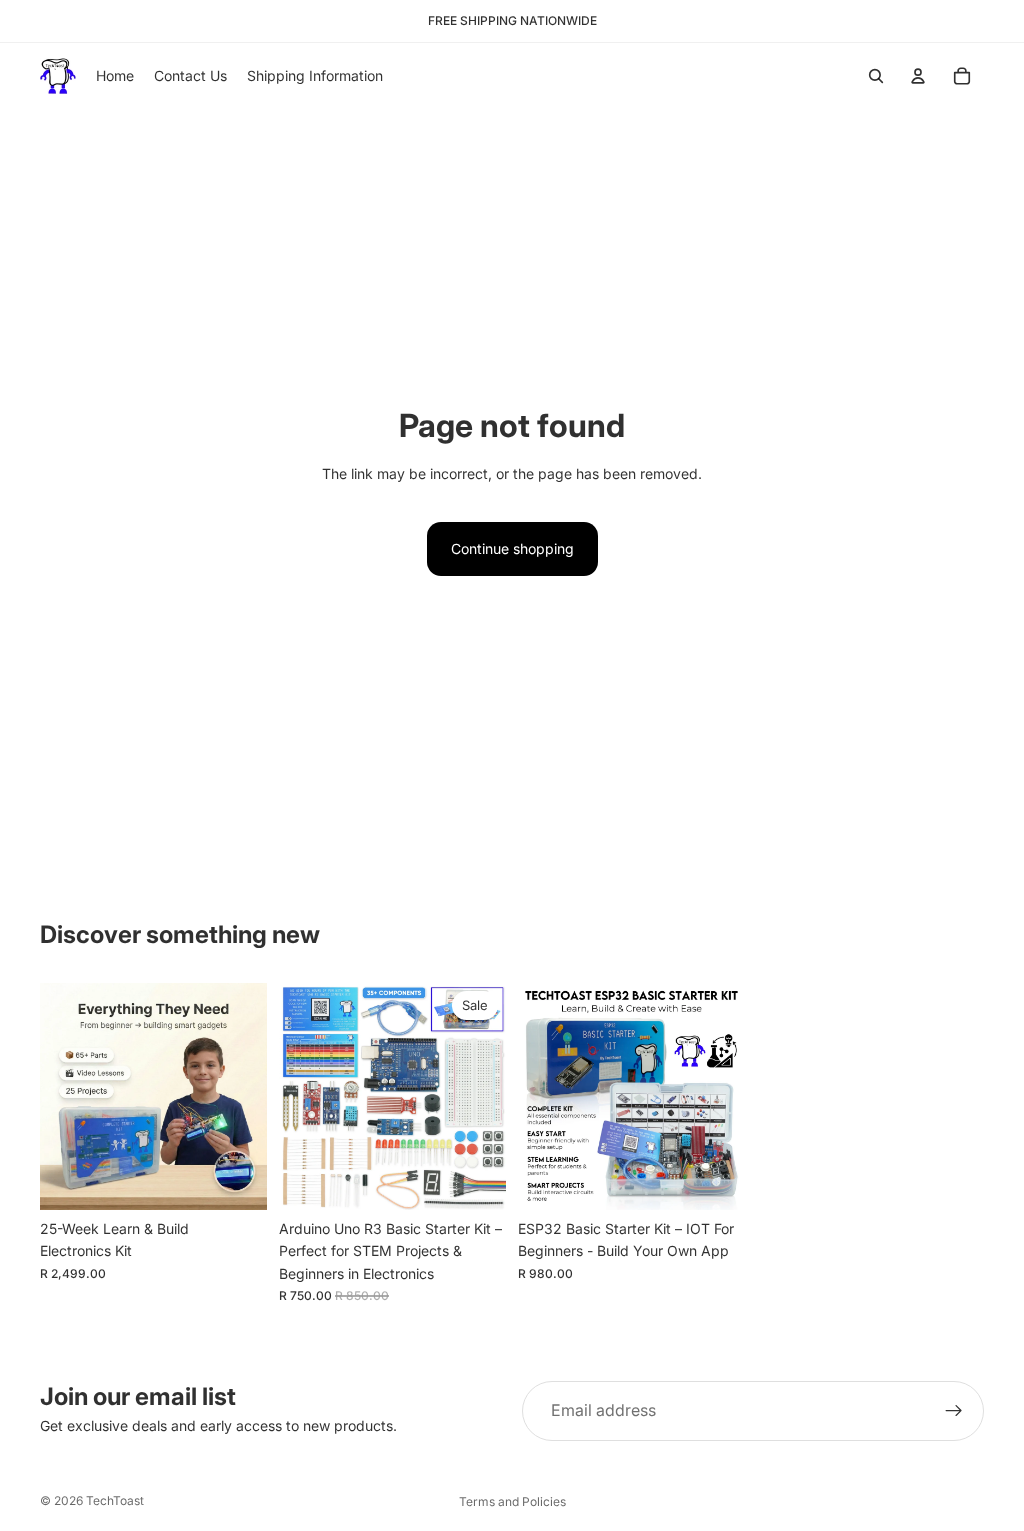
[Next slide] (245, 1096)
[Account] (918, 76)
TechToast (115, 1500)
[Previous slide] (62, 1096)
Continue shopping (512, 548)
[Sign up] (954, 1411)
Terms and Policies (512, 1501)
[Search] (876, 76)
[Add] (236, 1179)
